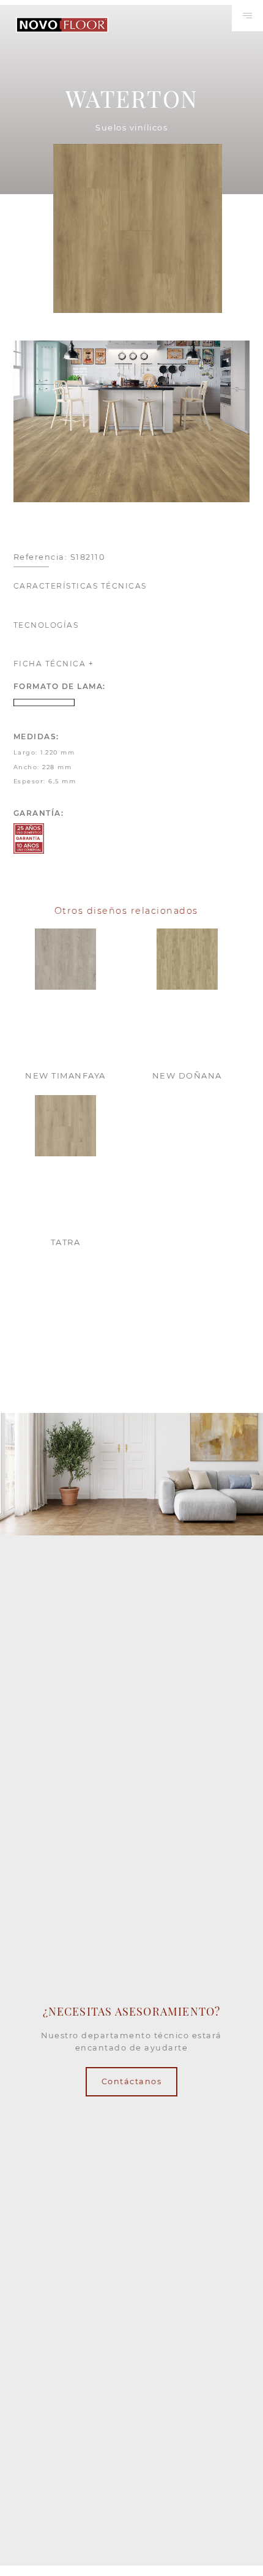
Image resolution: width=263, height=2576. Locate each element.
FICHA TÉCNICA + (54, 664)
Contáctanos (132, 2081)
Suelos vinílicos (131, 128)
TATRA (66, 1242)
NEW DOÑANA (187, 1075)
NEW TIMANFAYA (65, 1075)
